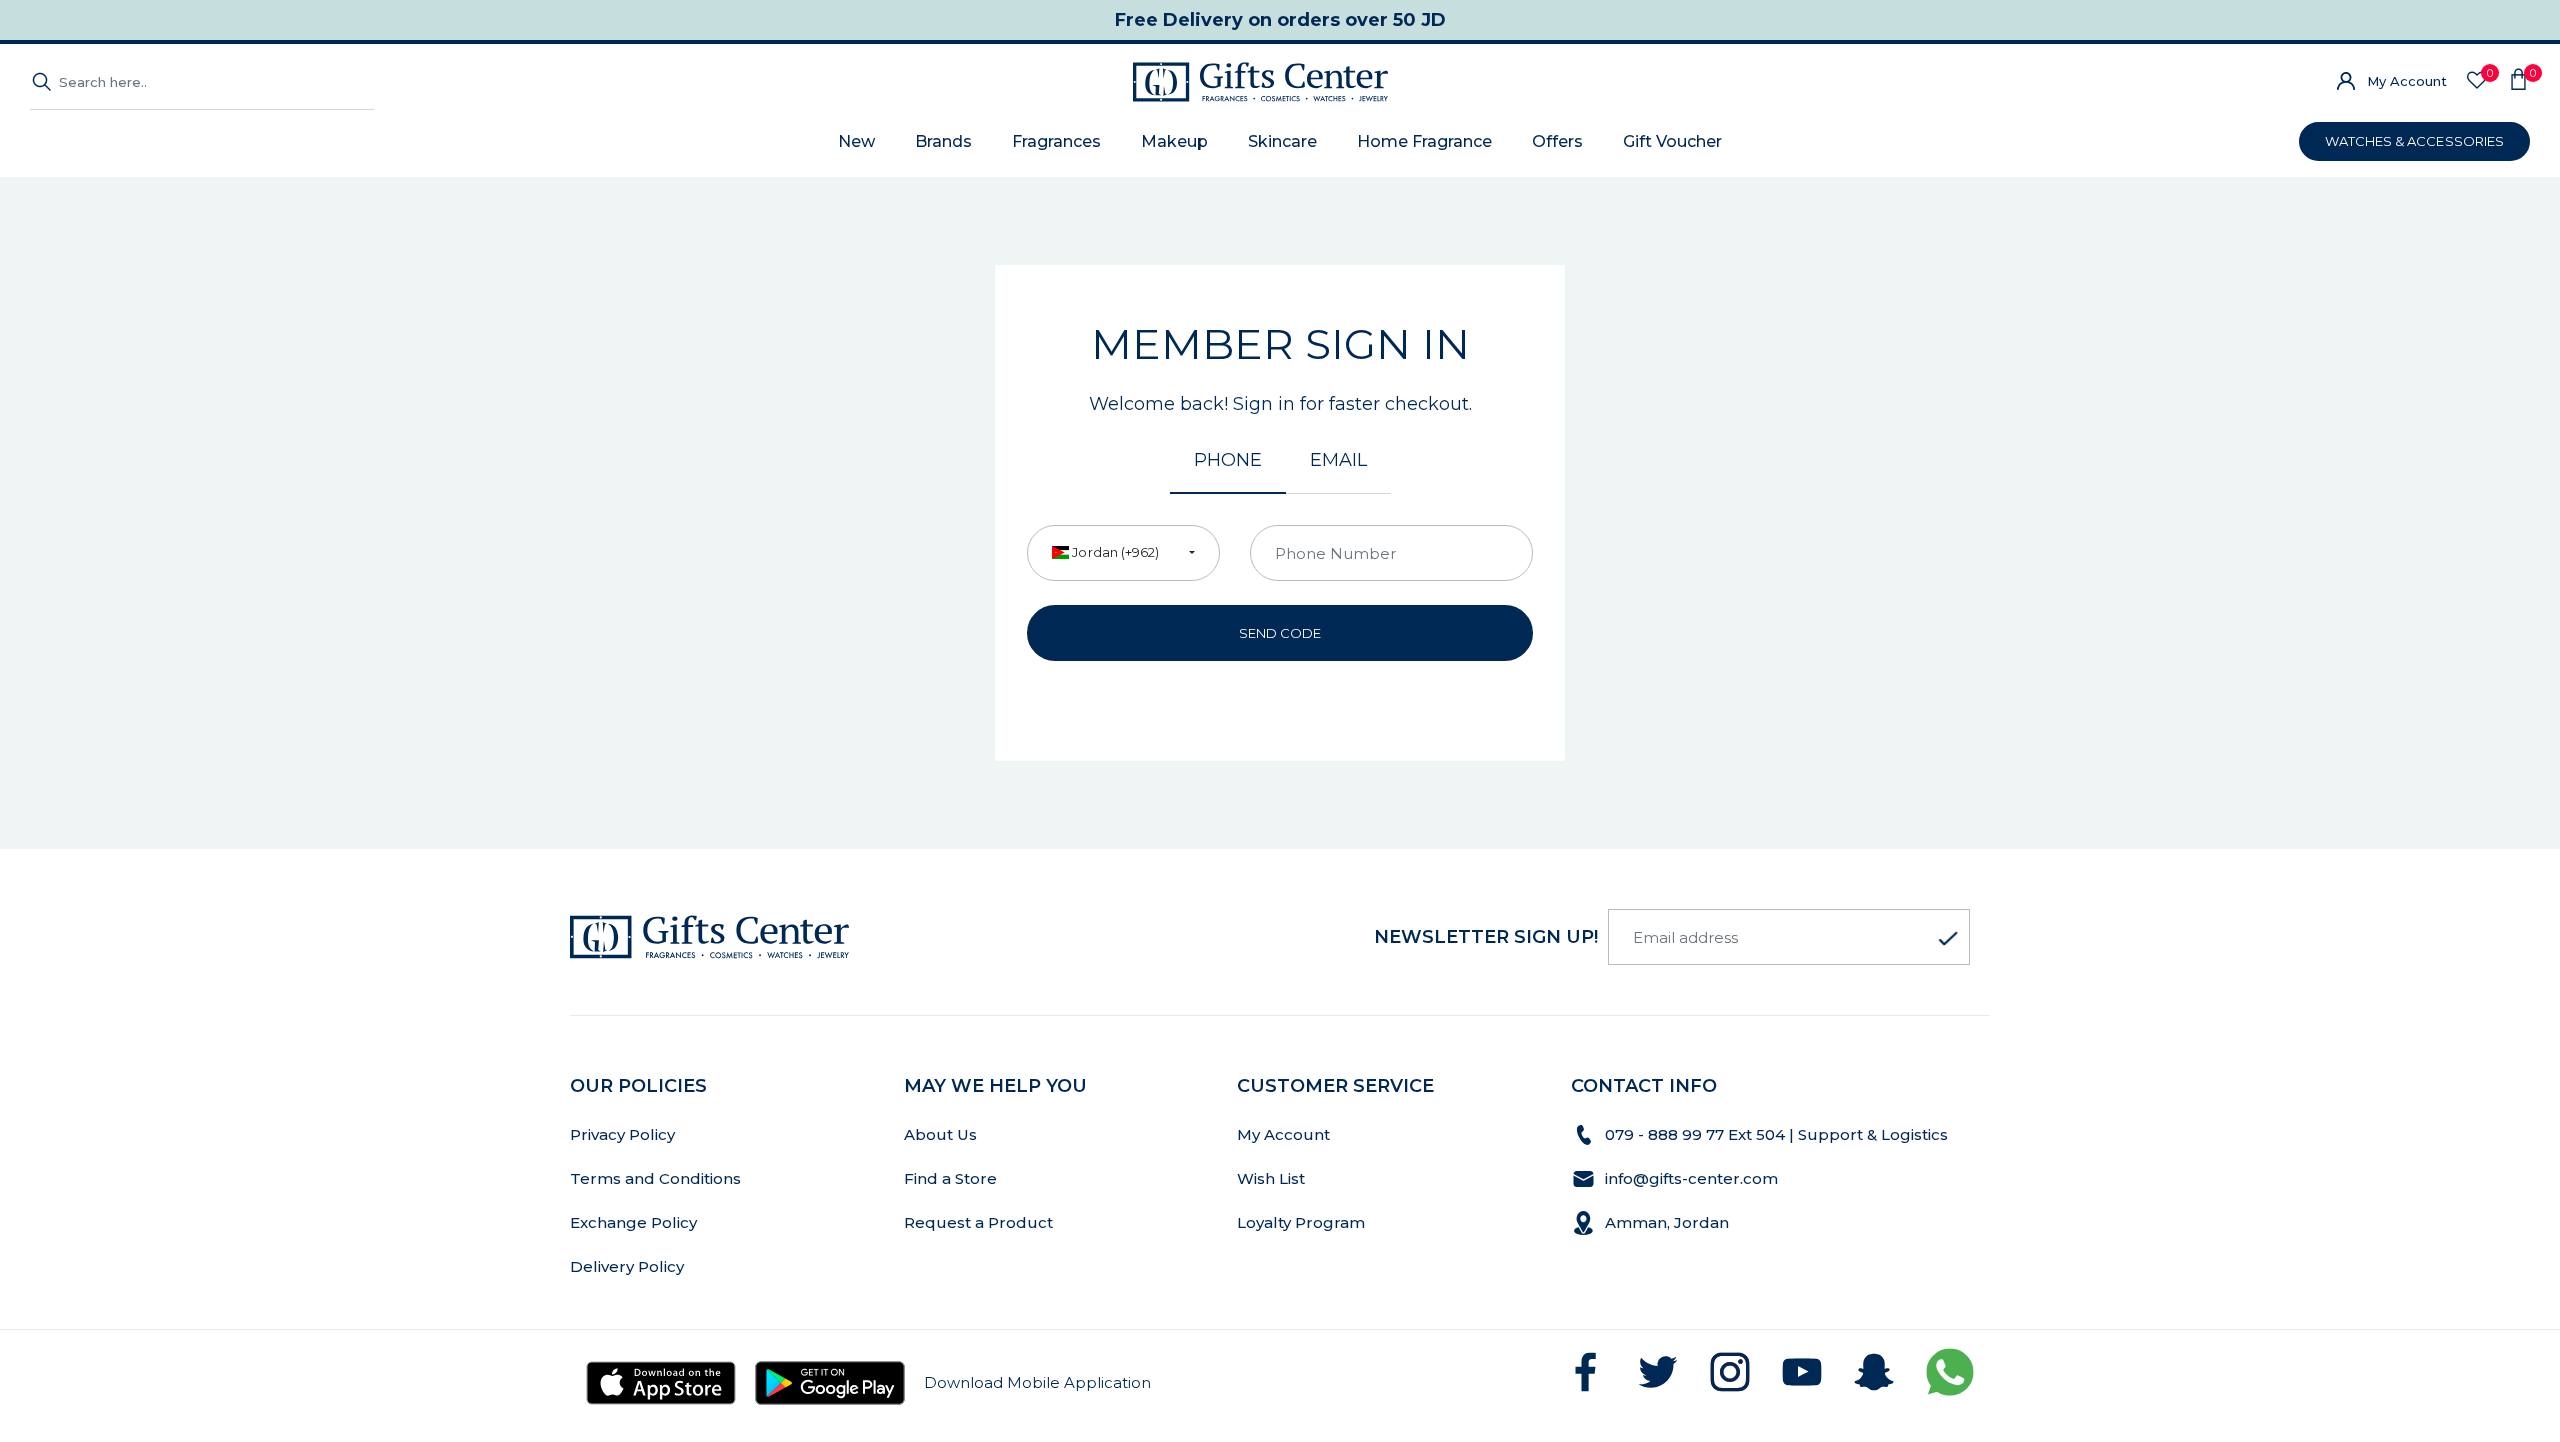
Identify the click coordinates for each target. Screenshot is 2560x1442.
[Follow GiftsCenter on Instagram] (1730, 1372)
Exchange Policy (633, 1222)
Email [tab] (1338, 460)
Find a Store (950, 1178)
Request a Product (978, 1222)
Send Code (1280, 633)
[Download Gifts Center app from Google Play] (830, 1383)
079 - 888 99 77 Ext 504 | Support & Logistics (1778, 1134)
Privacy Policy (622, 1134)
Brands (943, 141)
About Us (940, 1134)
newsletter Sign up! (1486, 937)
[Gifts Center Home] (1260, 82)
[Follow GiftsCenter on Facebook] (1586, 1372)
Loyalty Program (1301, 1222)
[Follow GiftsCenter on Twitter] (1658, 1372)
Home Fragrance (1424, 141)
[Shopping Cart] (2518, 82)
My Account (2407, 81)
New (856, 141)
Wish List (1271, 1178)
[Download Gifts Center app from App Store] (661, 1383)
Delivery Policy (627, 1266)
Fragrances (1056, 141)
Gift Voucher (1672, 141)
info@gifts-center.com (1691, 1178)
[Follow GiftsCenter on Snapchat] (1874, 1372)
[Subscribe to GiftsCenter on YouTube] (1802, 1372)
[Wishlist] (2477, 81)
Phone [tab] (1228, 460)
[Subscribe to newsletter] (1948, 939)
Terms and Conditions (655, 1178)
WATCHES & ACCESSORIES (2414, 141)
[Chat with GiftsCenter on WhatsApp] (1950, 1372)
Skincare (1282, 141)
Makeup (1174, 141)
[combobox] (1123, 553)
